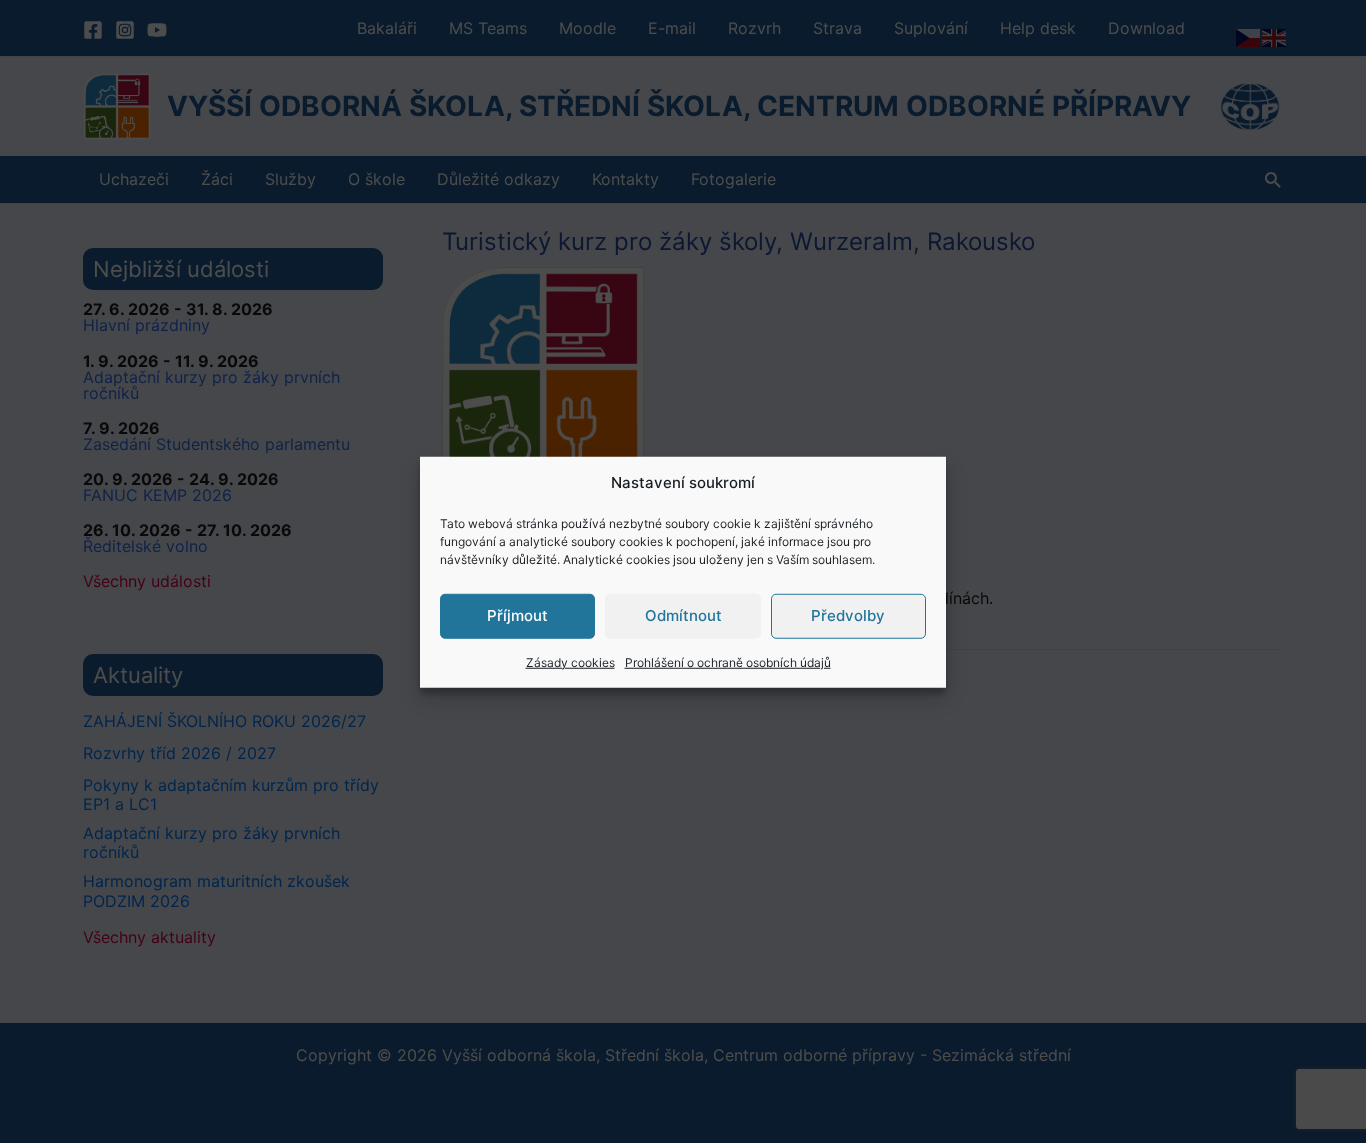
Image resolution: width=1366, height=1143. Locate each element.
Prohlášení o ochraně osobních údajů (728, 661)
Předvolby (848, 614)
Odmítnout (683, 614)
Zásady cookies (570, 661)
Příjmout (517, 614)
